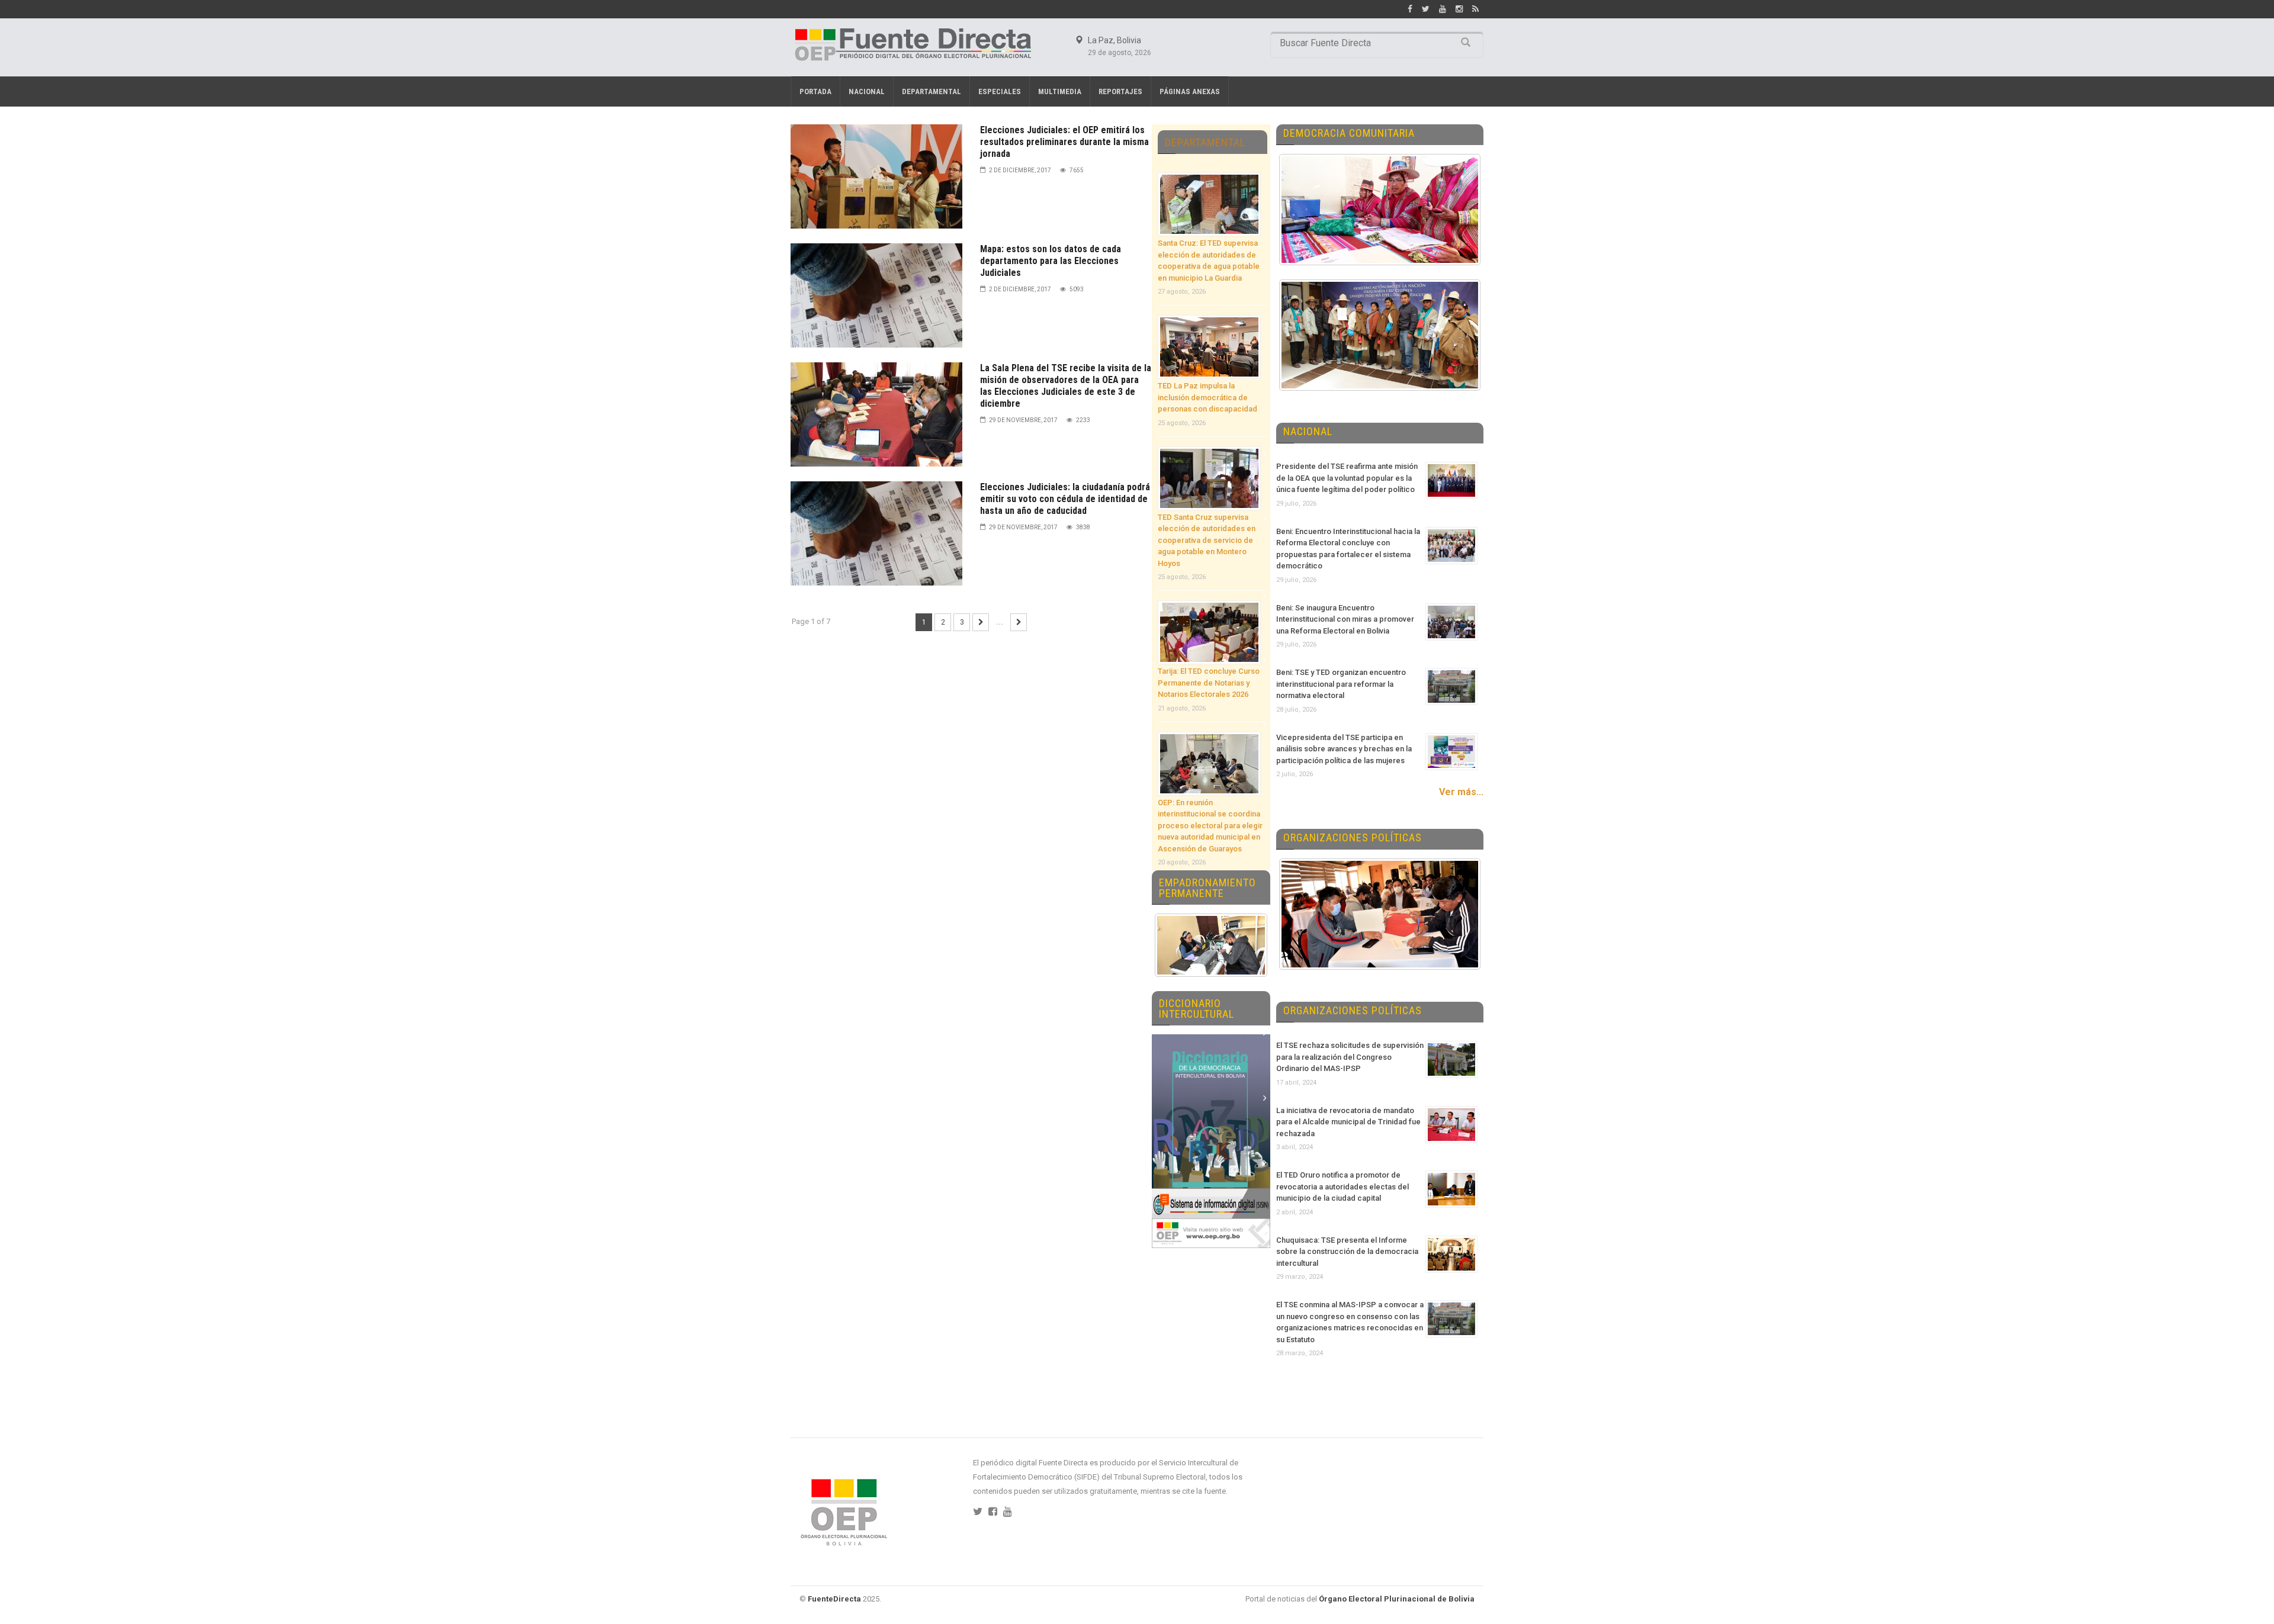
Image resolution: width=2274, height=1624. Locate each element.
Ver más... (1461, 792)
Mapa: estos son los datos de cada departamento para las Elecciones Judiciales (1051, 261)
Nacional (867, 91)
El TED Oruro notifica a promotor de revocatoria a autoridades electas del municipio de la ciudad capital (1342, 1186)
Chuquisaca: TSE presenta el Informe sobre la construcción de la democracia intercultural (1347, 1252)
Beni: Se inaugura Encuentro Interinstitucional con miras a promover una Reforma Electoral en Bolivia (1345, 619)
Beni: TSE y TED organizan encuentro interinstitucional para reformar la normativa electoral (1341, 684)
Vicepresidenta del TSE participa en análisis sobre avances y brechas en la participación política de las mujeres (1344, 749)
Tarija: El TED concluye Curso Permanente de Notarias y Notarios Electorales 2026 (1209, 683)
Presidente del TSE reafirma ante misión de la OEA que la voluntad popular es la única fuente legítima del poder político (1347, 478)
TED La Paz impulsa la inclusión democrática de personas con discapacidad (1207, 397)
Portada (815, 91)
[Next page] (981, 622)
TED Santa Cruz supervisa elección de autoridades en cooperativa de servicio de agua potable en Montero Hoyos (1207, 540)
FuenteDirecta (834, 1599)
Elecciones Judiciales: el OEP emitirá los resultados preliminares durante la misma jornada (1064, 142)
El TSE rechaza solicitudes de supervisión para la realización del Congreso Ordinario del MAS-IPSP (1350, 1057)
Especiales (1000, 91)
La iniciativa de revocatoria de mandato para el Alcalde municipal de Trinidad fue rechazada (1348, 1122)
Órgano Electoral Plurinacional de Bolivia (1397, 1599)
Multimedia (1060, 91)
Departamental (932, 91)
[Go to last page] (1019, 622)
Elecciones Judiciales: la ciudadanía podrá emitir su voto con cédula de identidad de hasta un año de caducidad (1065, 499)
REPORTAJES (1120, 91)
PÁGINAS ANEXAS (1190, 91)
